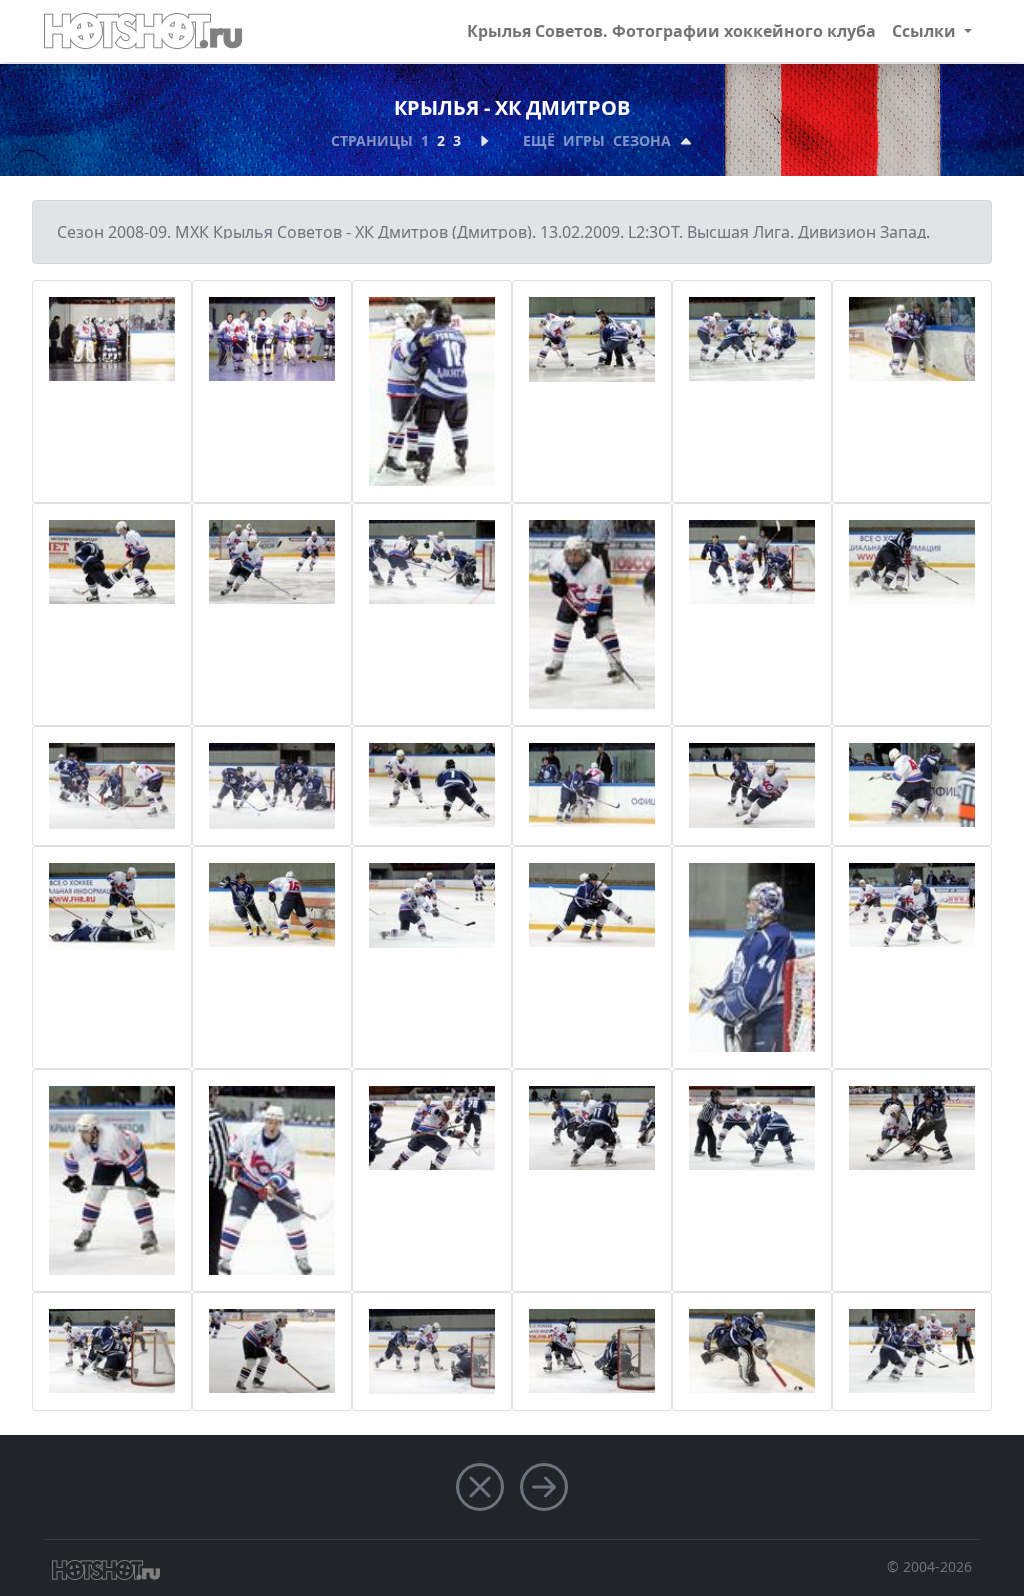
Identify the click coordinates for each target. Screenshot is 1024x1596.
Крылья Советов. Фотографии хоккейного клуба (671, 31)
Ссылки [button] (926, 31)
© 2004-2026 (929, 1566)
